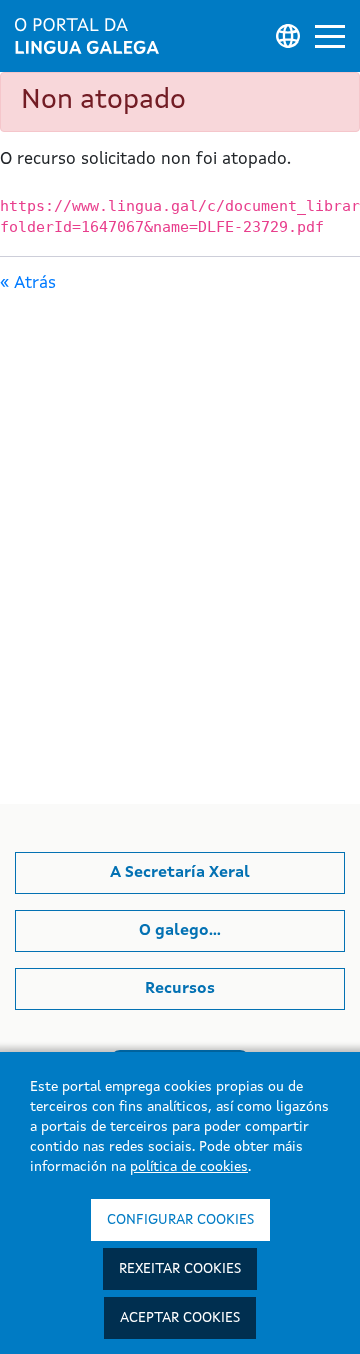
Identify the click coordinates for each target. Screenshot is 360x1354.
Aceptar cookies (180, 1318)
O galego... (180, 931)
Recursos (180, 989)
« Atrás (28, 283)
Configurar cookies (180, 1220)
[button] (330, 36)
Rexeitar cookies (180, 1269)
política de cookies (189, 1167)
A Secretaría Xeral (180, 873)
